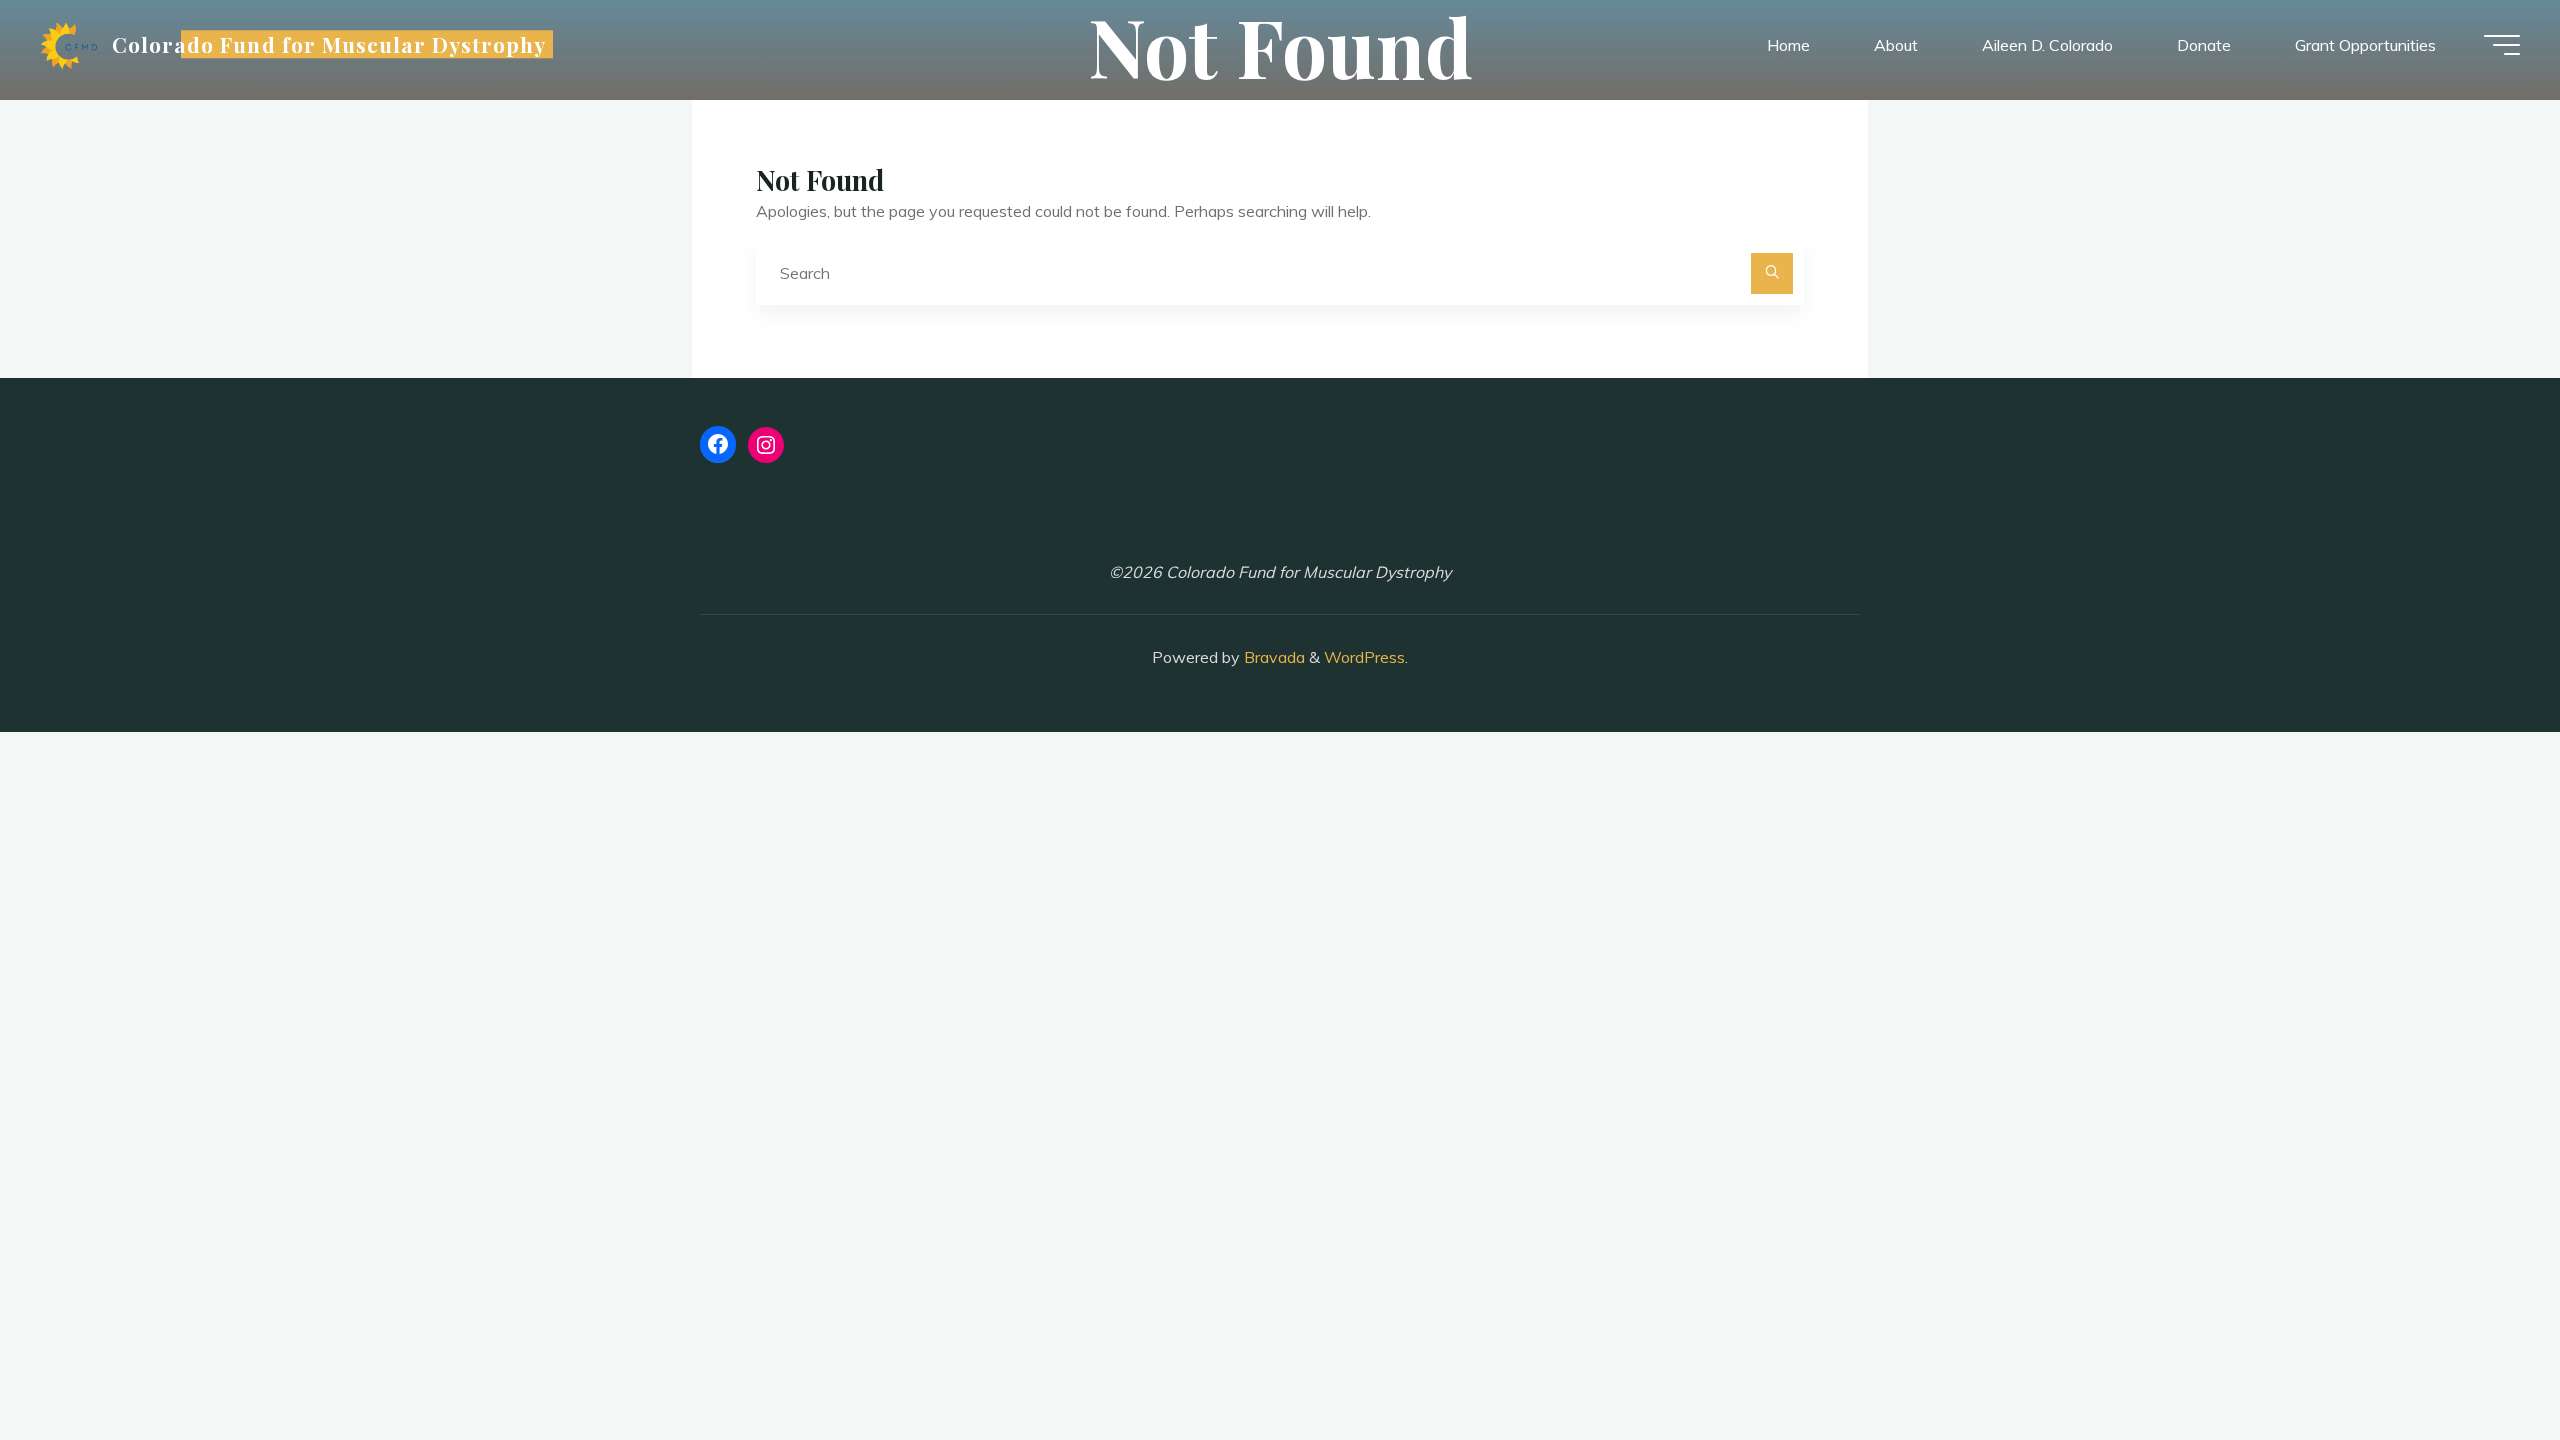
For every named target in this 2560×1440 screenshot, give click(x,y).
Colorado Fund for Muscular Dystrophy (329, 44)
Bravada (1272, 657)
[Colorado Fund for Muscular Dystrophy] (69, 45)
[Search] (1772, 274)
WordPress (1364, 657)
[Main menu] (2502, 45)
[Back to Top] (2482, 1362)
